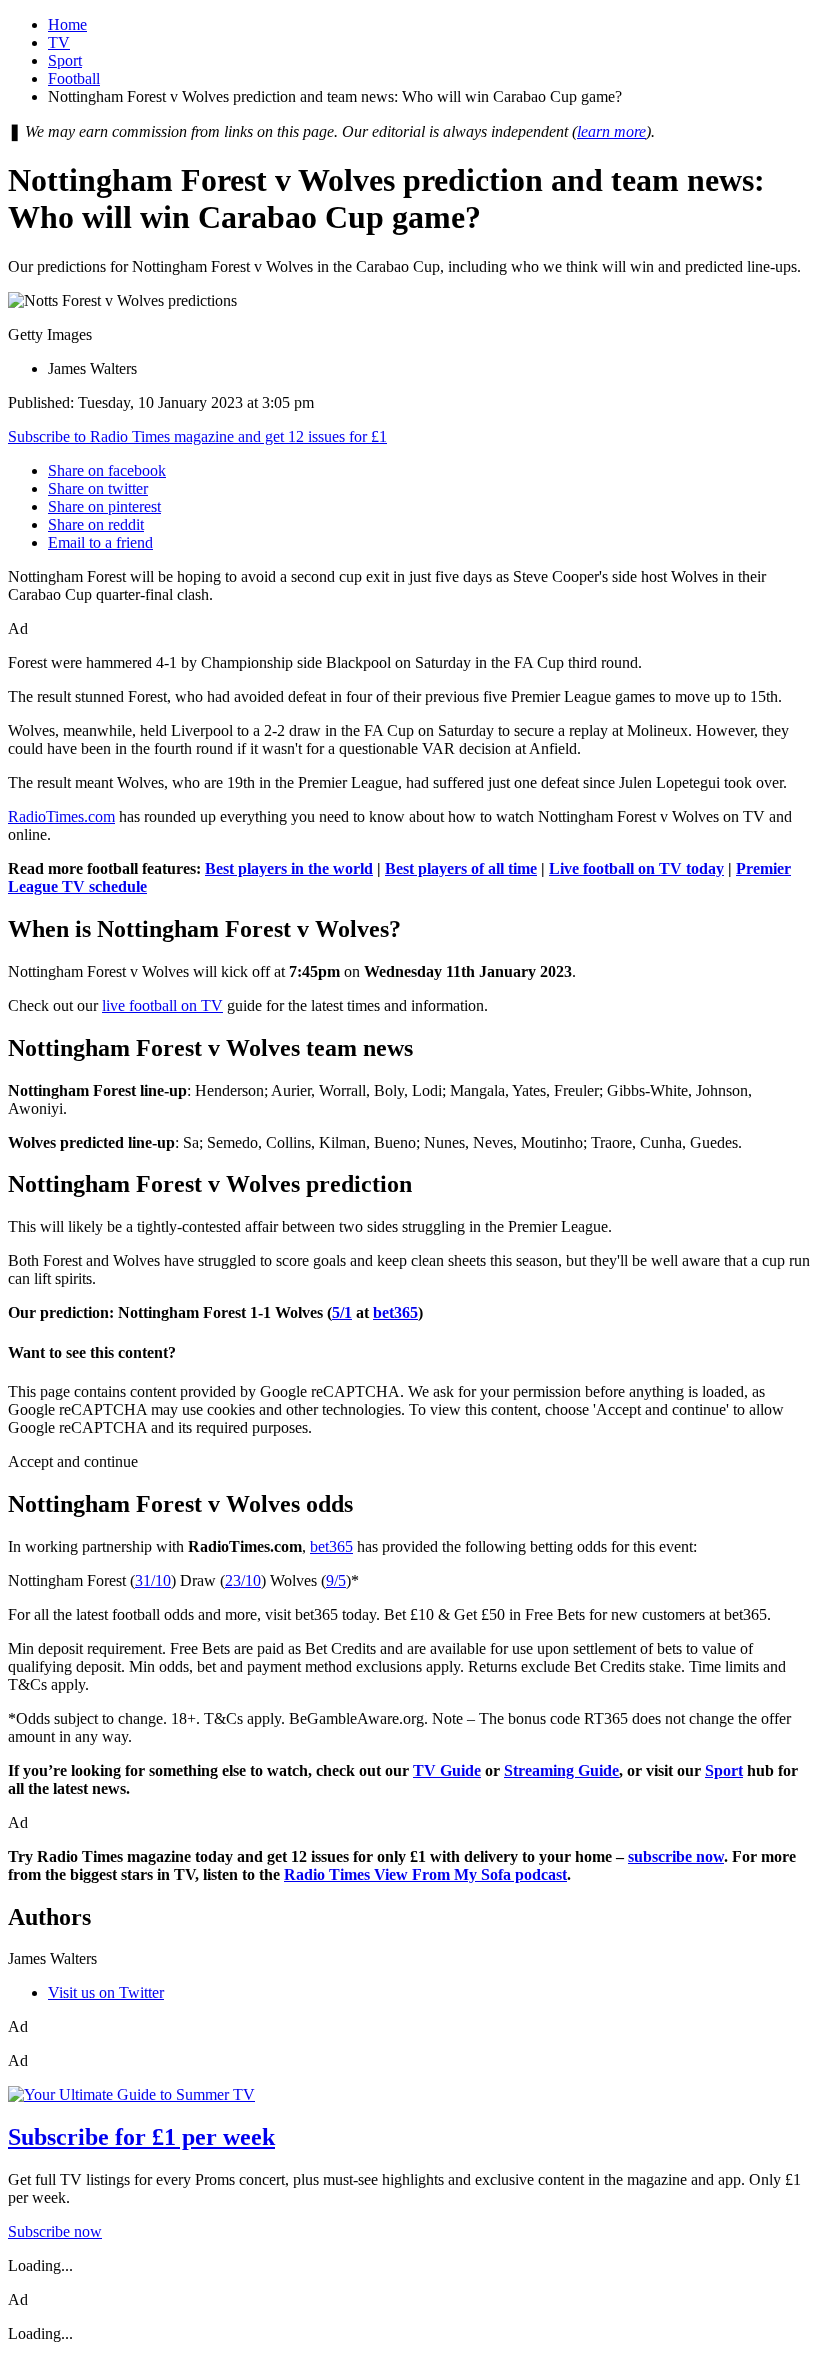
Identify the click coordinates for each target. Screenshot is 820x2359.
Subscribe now (55, 2231)
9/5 (336, 1580)
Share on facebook (107, 470)
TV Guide (447, 1770)
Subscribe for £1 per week (141, 2137)
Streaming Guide (561, 1770)
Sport (65, 60)
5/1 (342, 1312)
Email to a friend (100, 542)
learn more (611, 131)
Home (67, 24)
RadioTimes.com (61, 816)
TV (59, 42)
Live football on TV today (636, 868)
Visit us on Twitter (106, 1992)
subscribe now (676, 1856)
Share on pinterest (104, 506)
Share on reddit (96, 524)
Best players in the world (289, 868)
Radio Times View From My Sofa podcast (425, 1874)
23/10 (243, 1580)
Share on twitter (98, 488)
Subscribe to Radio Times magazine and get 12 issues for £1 (197, 436)
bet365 (395, 1312)
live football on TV (162, 1005)
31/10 (153, 1580)
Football (74, 78)
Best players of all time (461, 868)
